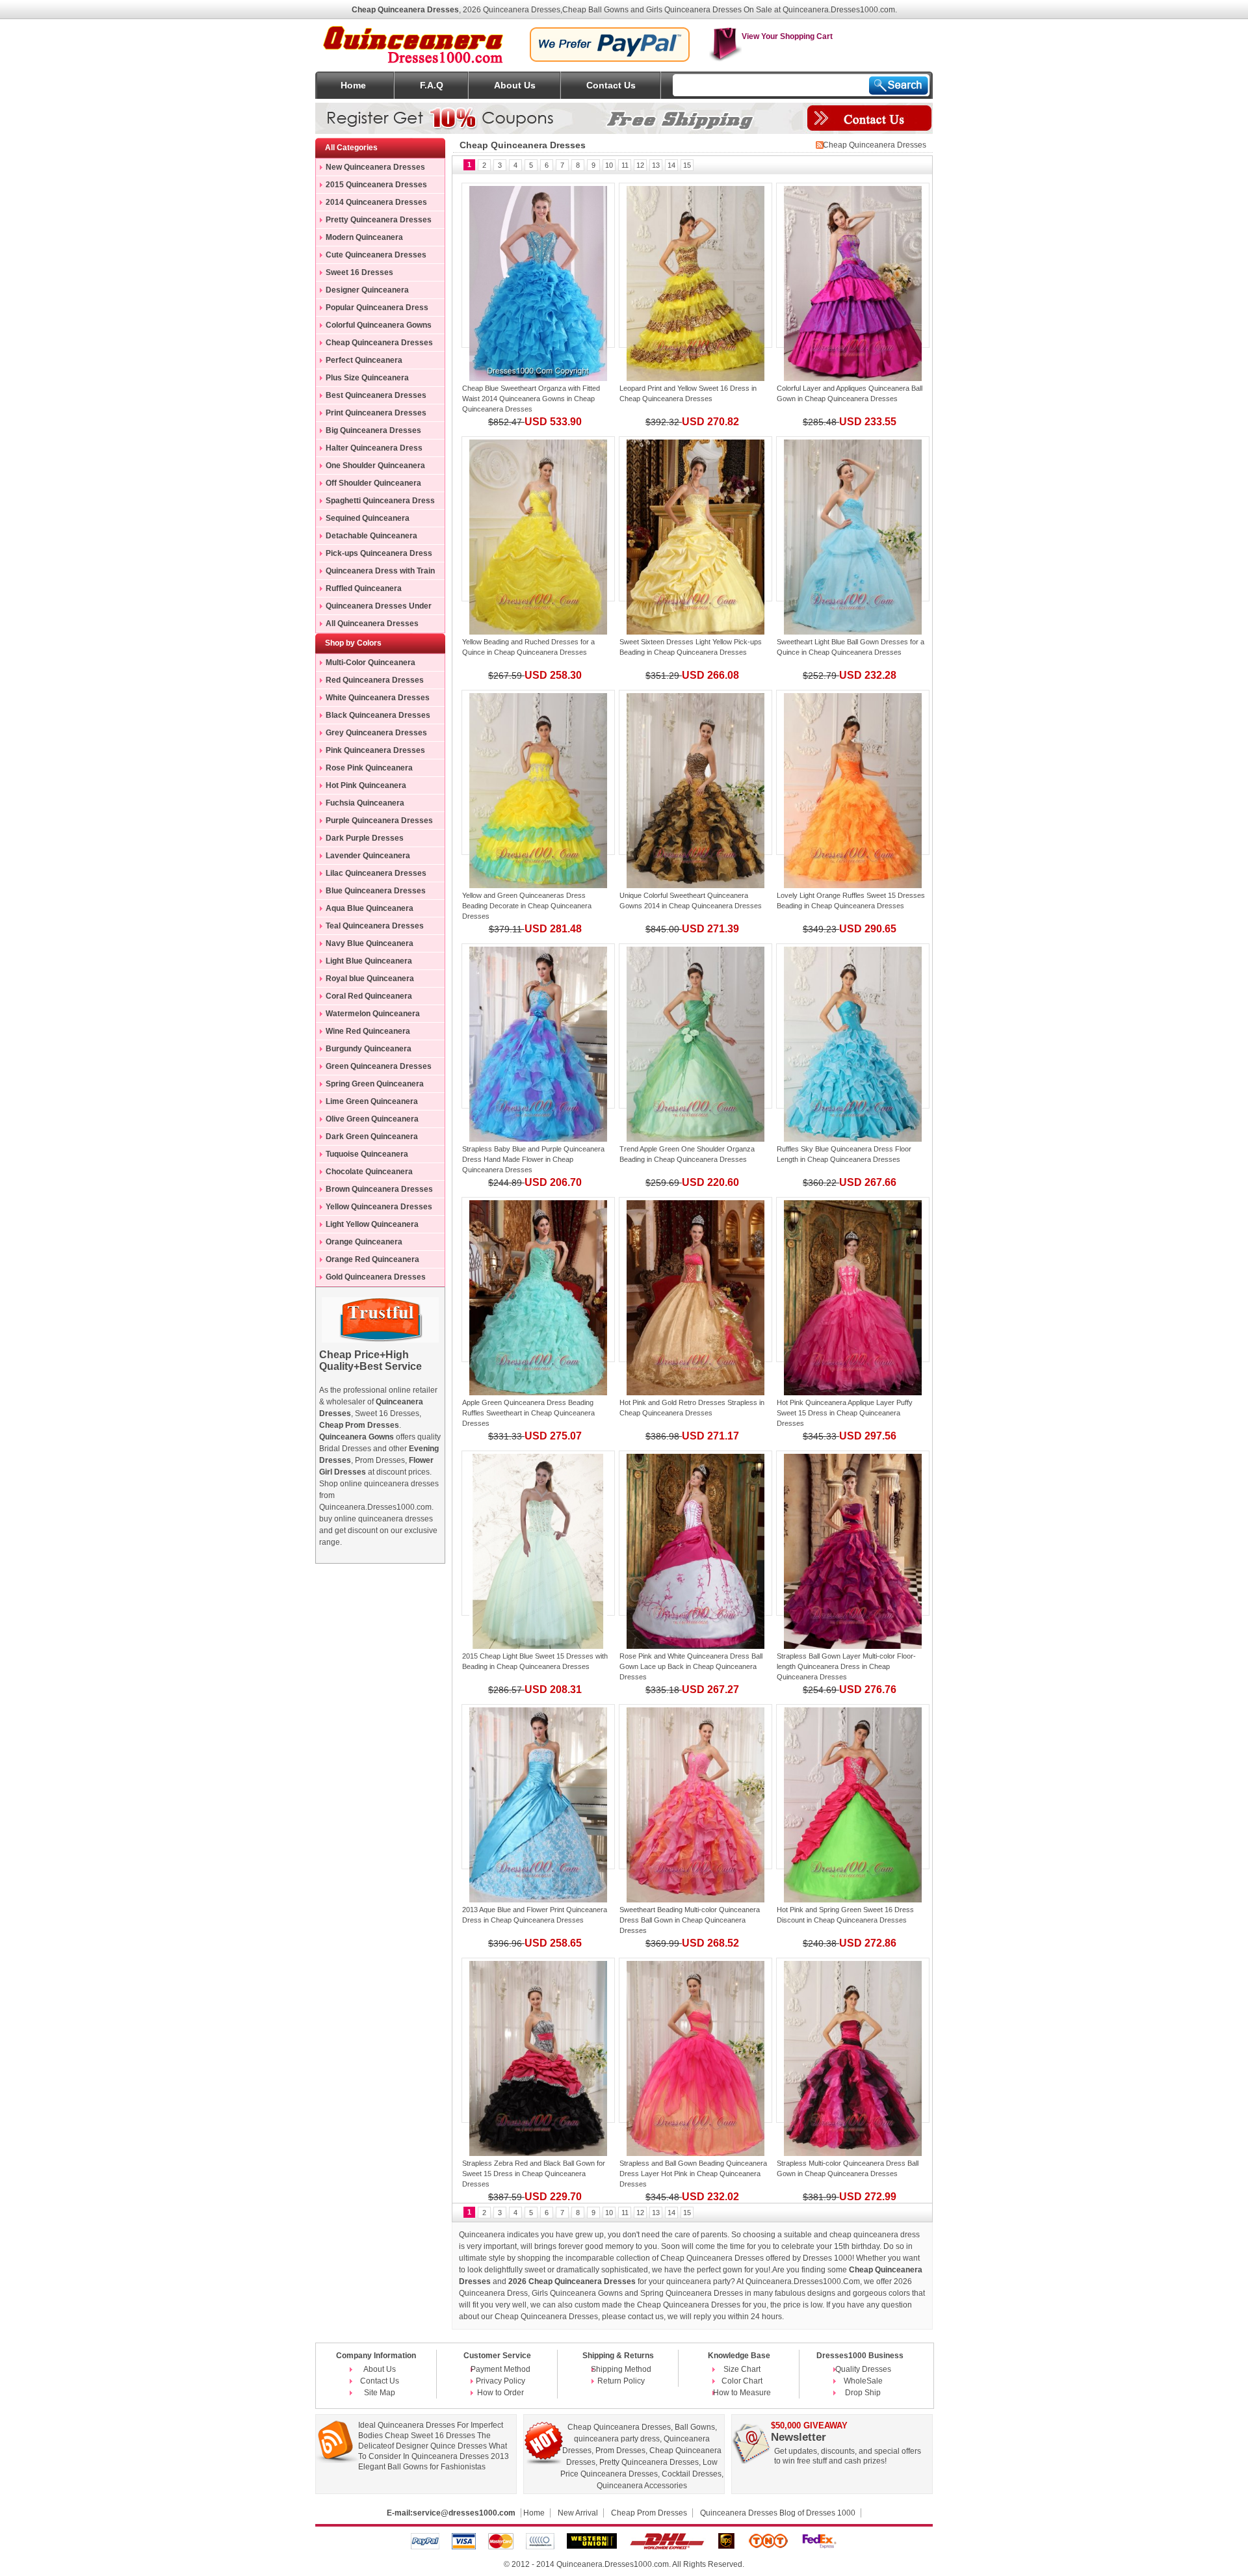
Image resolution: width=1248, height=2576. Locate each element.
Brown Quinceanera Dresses (379, 1189)
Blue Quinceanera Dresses (376, 891)
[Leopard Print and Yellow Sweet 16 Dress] (695, 265)
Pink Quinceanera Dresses (375, 750)
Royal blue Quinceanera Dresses (365, 980)
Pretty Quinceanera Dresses (379, 220)
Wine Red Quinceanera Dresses (363, 1033)
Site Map (380, 2393)
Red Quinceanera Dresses (375, 680)
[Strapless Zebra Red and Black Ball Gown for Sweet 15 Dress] (538, 2040)
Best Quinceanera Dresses (376, 395)
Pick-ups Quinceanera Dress (379, 553)
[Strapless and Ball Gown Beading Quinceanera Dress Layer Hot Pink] (695, 2040)
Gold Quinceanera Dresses (376, 1277)
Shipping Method (621, 2369)
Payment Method (500, 2369)
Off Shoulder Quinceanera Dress (369, 485)
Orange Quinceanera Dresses (359, 1244)
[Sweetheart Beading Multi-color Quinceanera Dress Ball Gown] (695, 1787)
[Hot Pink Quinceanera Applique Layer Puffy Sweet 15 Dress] (853, 1280)
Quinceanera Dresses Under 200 (374, 608)
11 (625, 165)
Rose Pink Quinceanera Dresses (364, 770)
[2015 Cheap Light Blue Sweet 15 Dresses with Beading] (538, 1533)
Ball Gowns (695, 2427)
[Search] (899, 85)
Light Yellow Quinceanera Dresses (367, 1226)
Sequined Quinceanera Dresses (363, 520)
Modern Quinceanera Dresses (359, 239)
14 (671, 165)
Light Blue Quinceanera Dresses (364, 963)
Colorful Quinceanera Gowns (379, 325)
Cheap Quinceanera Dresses (379, 343)
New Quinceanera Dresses (375, 167)
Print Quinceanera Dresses (376, 413)
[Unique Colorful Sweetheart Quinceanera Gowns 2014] (695, 772)
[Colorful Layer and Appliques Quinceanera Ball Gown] (853, 265)
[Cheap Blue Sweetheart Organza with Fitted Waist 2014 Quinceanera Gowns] (538, 265)
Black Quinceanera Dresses (378, 715)
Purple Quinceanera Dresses (379, 821)
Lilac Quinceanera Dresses (376, 873)
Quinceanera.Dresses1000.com (613, 2564)
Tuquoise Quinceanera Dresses (362, 1156)
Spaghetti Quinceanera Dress (380, 501)
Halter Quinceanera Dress (374, 448)
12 (640, 165)
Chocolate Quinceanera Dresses (364, 1174)
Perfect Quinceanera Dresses (359, 362)
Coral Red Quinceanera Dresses (364, 998)
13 (656, 165)
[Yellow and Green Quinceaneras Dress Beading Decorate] (538, 772)
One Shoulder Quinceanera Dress (370, 467)
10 (609, 165)
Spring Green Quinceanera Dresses (370, 1086)
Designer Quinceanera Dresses (362, 292)
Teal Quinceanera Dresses (375, 926)
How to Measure (742, 2393)
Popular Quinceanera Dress (377, 308)
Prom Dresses (620, 2451)
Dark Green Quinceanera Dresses (367, 1138)
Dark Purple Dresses (365, 838)
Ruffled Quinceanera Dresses (359, 590)
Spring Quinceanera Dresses (693, 2293)
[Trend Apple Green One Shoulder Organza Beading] (695, 1026)
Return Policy (621, 2381)
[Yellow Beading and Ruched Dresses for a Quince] (538, 519)
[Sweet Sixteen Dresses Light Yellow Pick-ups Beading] (695, 519)
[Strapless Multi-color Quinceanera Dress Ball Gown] (853, 2040)
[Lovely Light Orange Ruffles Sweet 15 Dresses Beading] (853, 772)
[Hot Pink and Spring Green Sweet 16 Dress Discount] (853, 1787)
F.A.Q (432, 85)
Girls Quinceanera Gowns (577, 2293)
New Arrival (578, 2513)
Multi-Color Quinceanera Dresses (366, 664)
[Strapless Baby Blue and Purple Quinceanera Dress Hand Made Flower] (538, 1026)
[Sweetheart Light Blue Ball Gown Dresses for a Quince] (853, 519)
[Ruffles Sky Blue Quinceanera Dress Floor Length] (853, 1026)
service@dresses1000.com (464, 2513)
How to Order (500, 2393)
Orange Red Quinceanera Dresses (368, 1261)
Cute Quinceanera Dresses (376, 255)
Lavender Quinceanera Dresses (363, 858)
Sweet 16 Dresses (359, 272)
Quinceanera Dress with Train (380, 571)
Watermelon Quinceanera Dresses (368, 1016)
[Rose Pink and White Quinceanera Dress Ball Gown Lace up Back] (695, 1533)
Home (353, 85)
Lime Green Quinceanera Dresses (367, 1103)
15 (687, 165)
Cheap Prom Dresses (649, 2513)
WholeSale (863, 2381)
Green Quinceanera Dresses (379, 1066)
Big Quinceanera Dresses (373, 430)
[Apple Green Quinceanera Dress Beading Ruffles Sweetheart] (538, 1280)
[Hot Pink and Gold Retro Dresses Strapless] (695, 1280)
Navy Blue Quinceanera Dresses (365, 945)
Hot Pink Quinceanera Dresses (361, 787)
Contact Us (611, 85)
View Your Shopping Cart (787, 36)
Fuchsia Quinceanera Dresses (360, 805)
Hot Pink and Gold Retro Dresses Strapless (688, 1402)
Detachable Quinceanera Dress (367, 538)
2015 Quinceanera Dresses (376, 185)
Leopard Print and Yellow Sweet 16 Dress (684, 388)
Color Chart (742, 2381)
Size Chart (742, 2369)
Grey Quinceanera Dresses (376, 733)
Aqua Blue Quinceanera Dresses (365, 910)
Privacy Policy (500, 2381)
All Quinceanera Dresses (372, 624)
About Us (515, 85)
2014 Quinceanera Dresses (376, 202)
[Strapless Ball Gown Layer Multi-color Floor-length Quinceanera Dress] (853, 1533)
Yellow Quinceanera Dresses (379, 1207)
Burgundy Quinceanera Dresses (364, 1051)
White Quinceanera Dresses (378, 698)
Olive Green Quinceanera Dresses (367, 1121)
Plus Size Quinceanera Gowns (362, 380)
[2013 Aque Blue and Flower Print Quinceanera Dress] (538, 1787)
